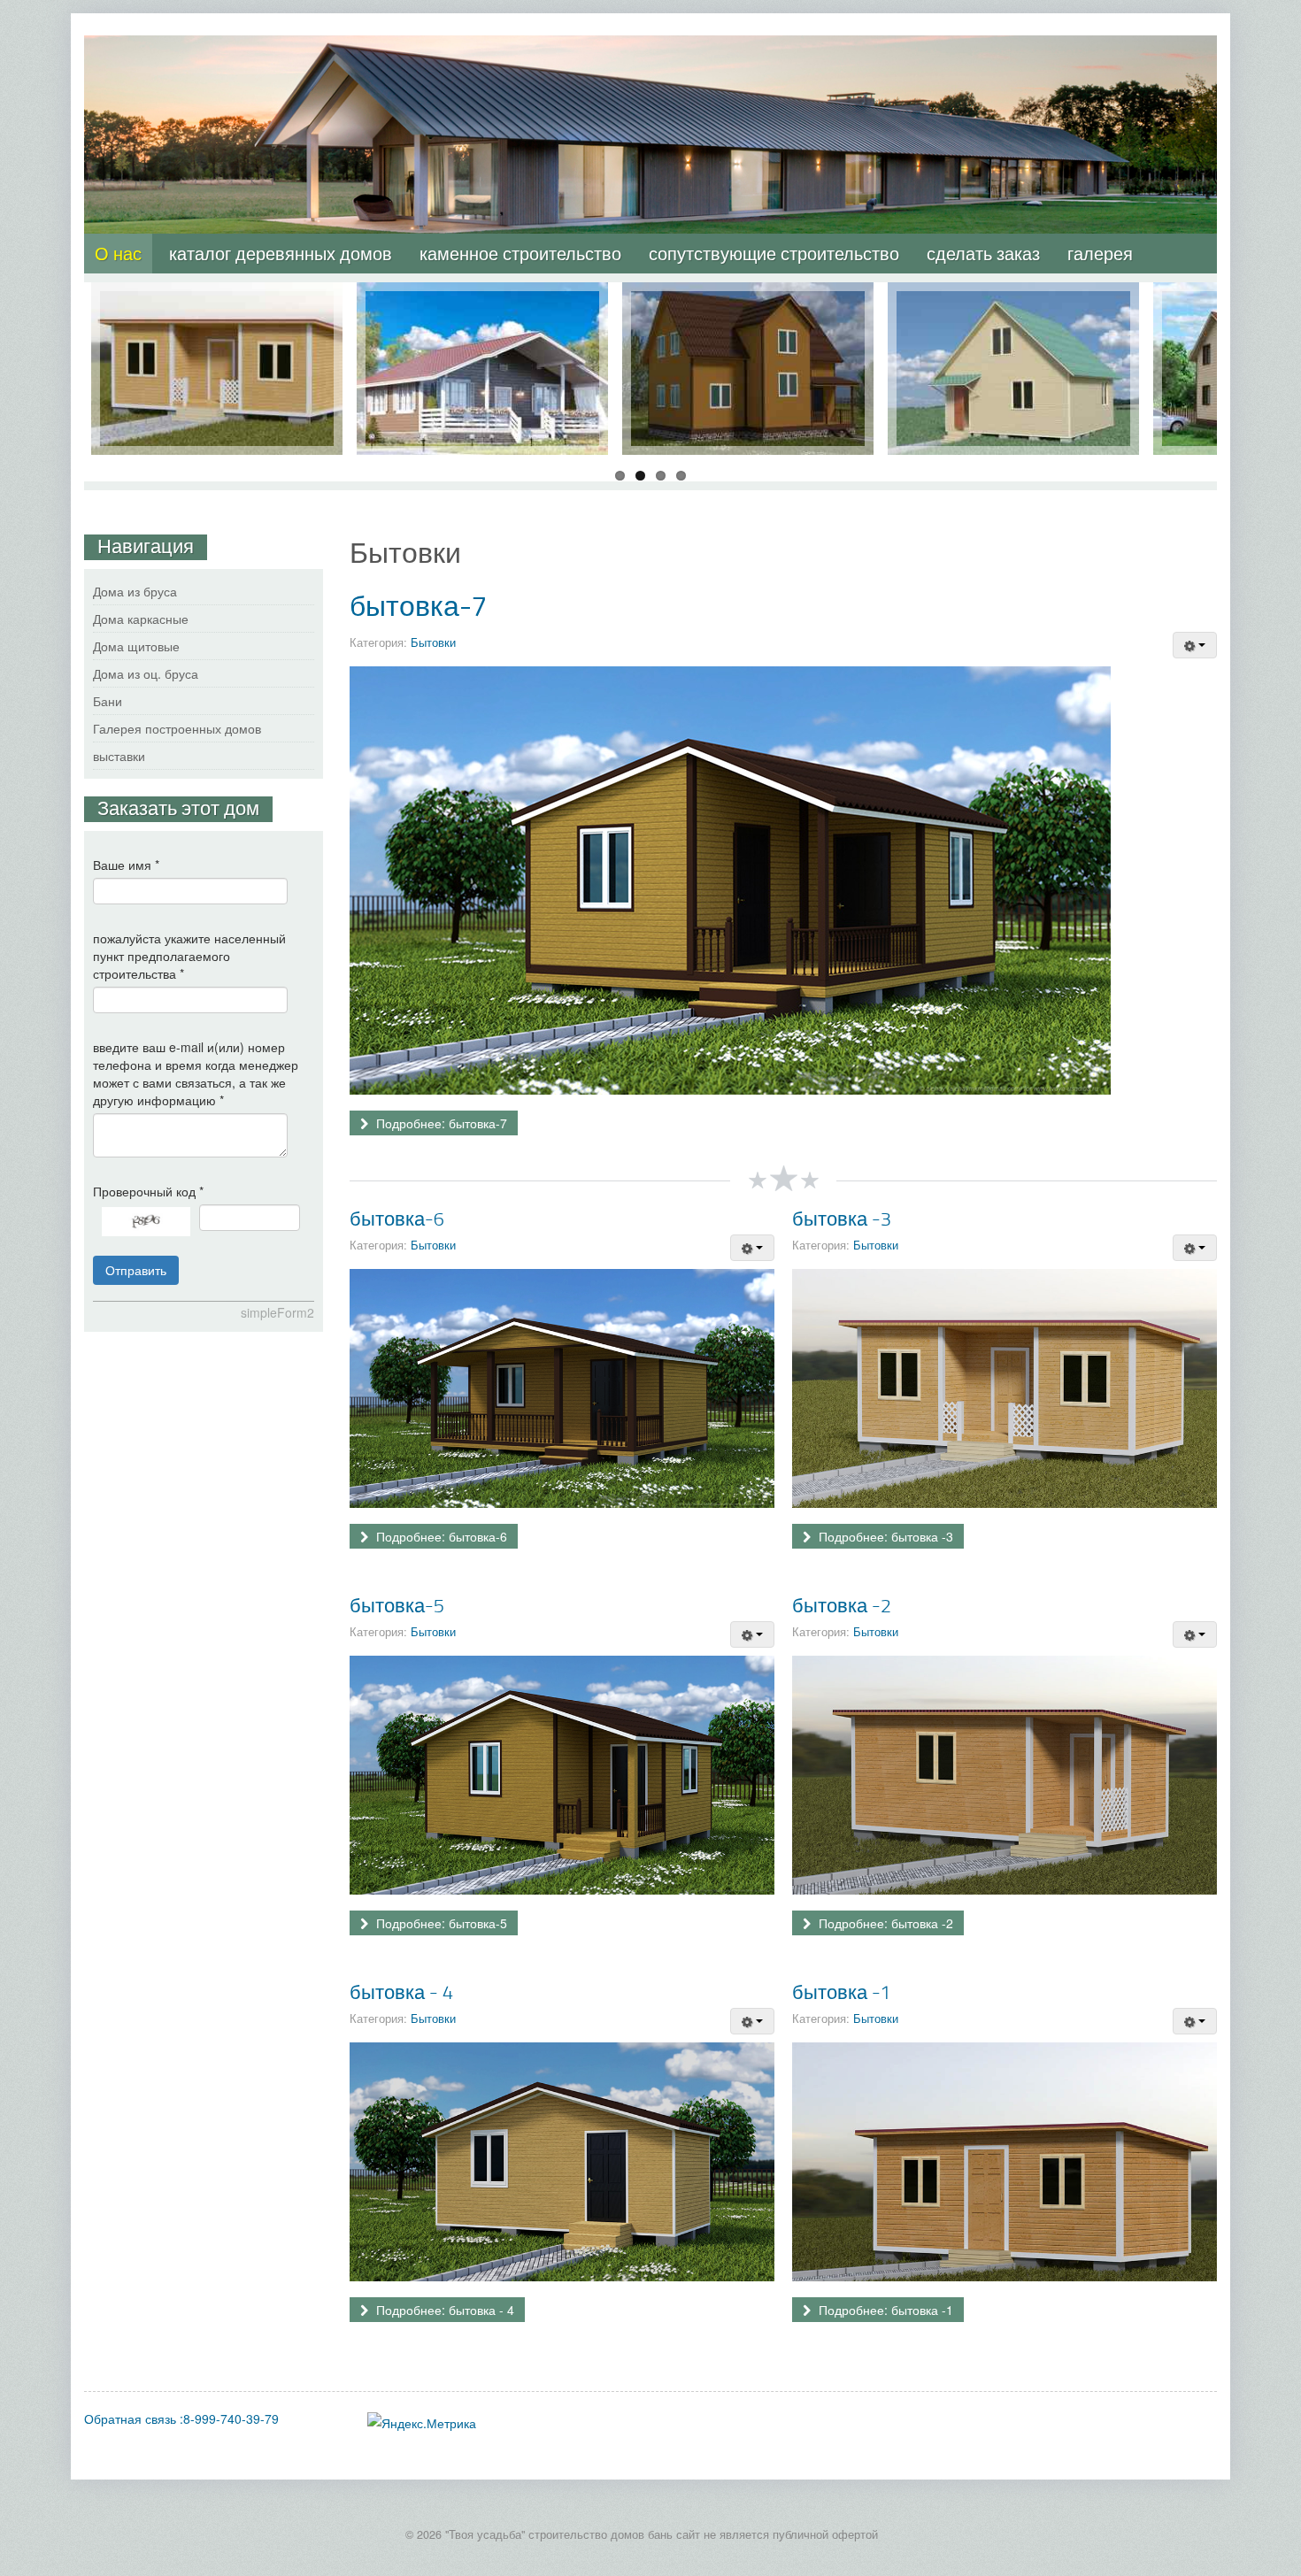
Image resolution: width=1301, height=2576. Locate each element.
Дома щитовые (136, 646)
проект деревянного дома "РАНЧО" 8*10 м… (483, 309)
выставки (119, 756)
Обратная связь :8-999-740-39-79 (181, 2418)
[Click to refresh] (146, 1222)
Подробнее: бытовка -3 (884, 1536)
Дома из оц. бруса (146, 673)
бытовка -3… (217, 300)
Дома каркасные (141, 619)
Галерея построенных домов (177, 728)
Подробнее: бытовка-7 (440, 1123)
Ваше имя (126, 865)
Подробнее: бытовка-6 (440, 1536)
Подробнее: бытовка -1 (884, 2310)
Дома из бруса (135, 591)
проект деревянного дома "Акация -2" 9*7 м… (748, 309)
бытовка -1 (842, 1992)
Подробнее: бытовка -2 (884, 1923)
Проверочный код (148, 1191)
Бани (108, 701)
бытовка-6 (397, 1218)
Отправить (136, 1270)
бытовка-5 (397, 1605)
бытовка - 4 (401, 1992)
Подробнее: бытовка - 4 (443, 2310)
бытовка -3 (842, 1218)
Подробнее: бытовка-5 (440, 1923)
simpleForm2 (277, 1312)
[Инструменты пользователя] (1195, 645)
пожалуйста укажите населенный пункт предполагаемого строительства (189, 956)
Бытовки (433, 642)
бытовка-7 (418, 605)
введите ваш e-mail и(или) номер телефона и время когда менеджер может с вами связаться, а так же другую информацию (196, 1073)
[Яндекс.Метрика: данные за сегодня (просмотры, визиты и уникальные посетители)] (422, 2423)
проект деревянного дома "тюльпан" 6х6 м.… (1014, 309)
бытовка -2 (842, 1605)
